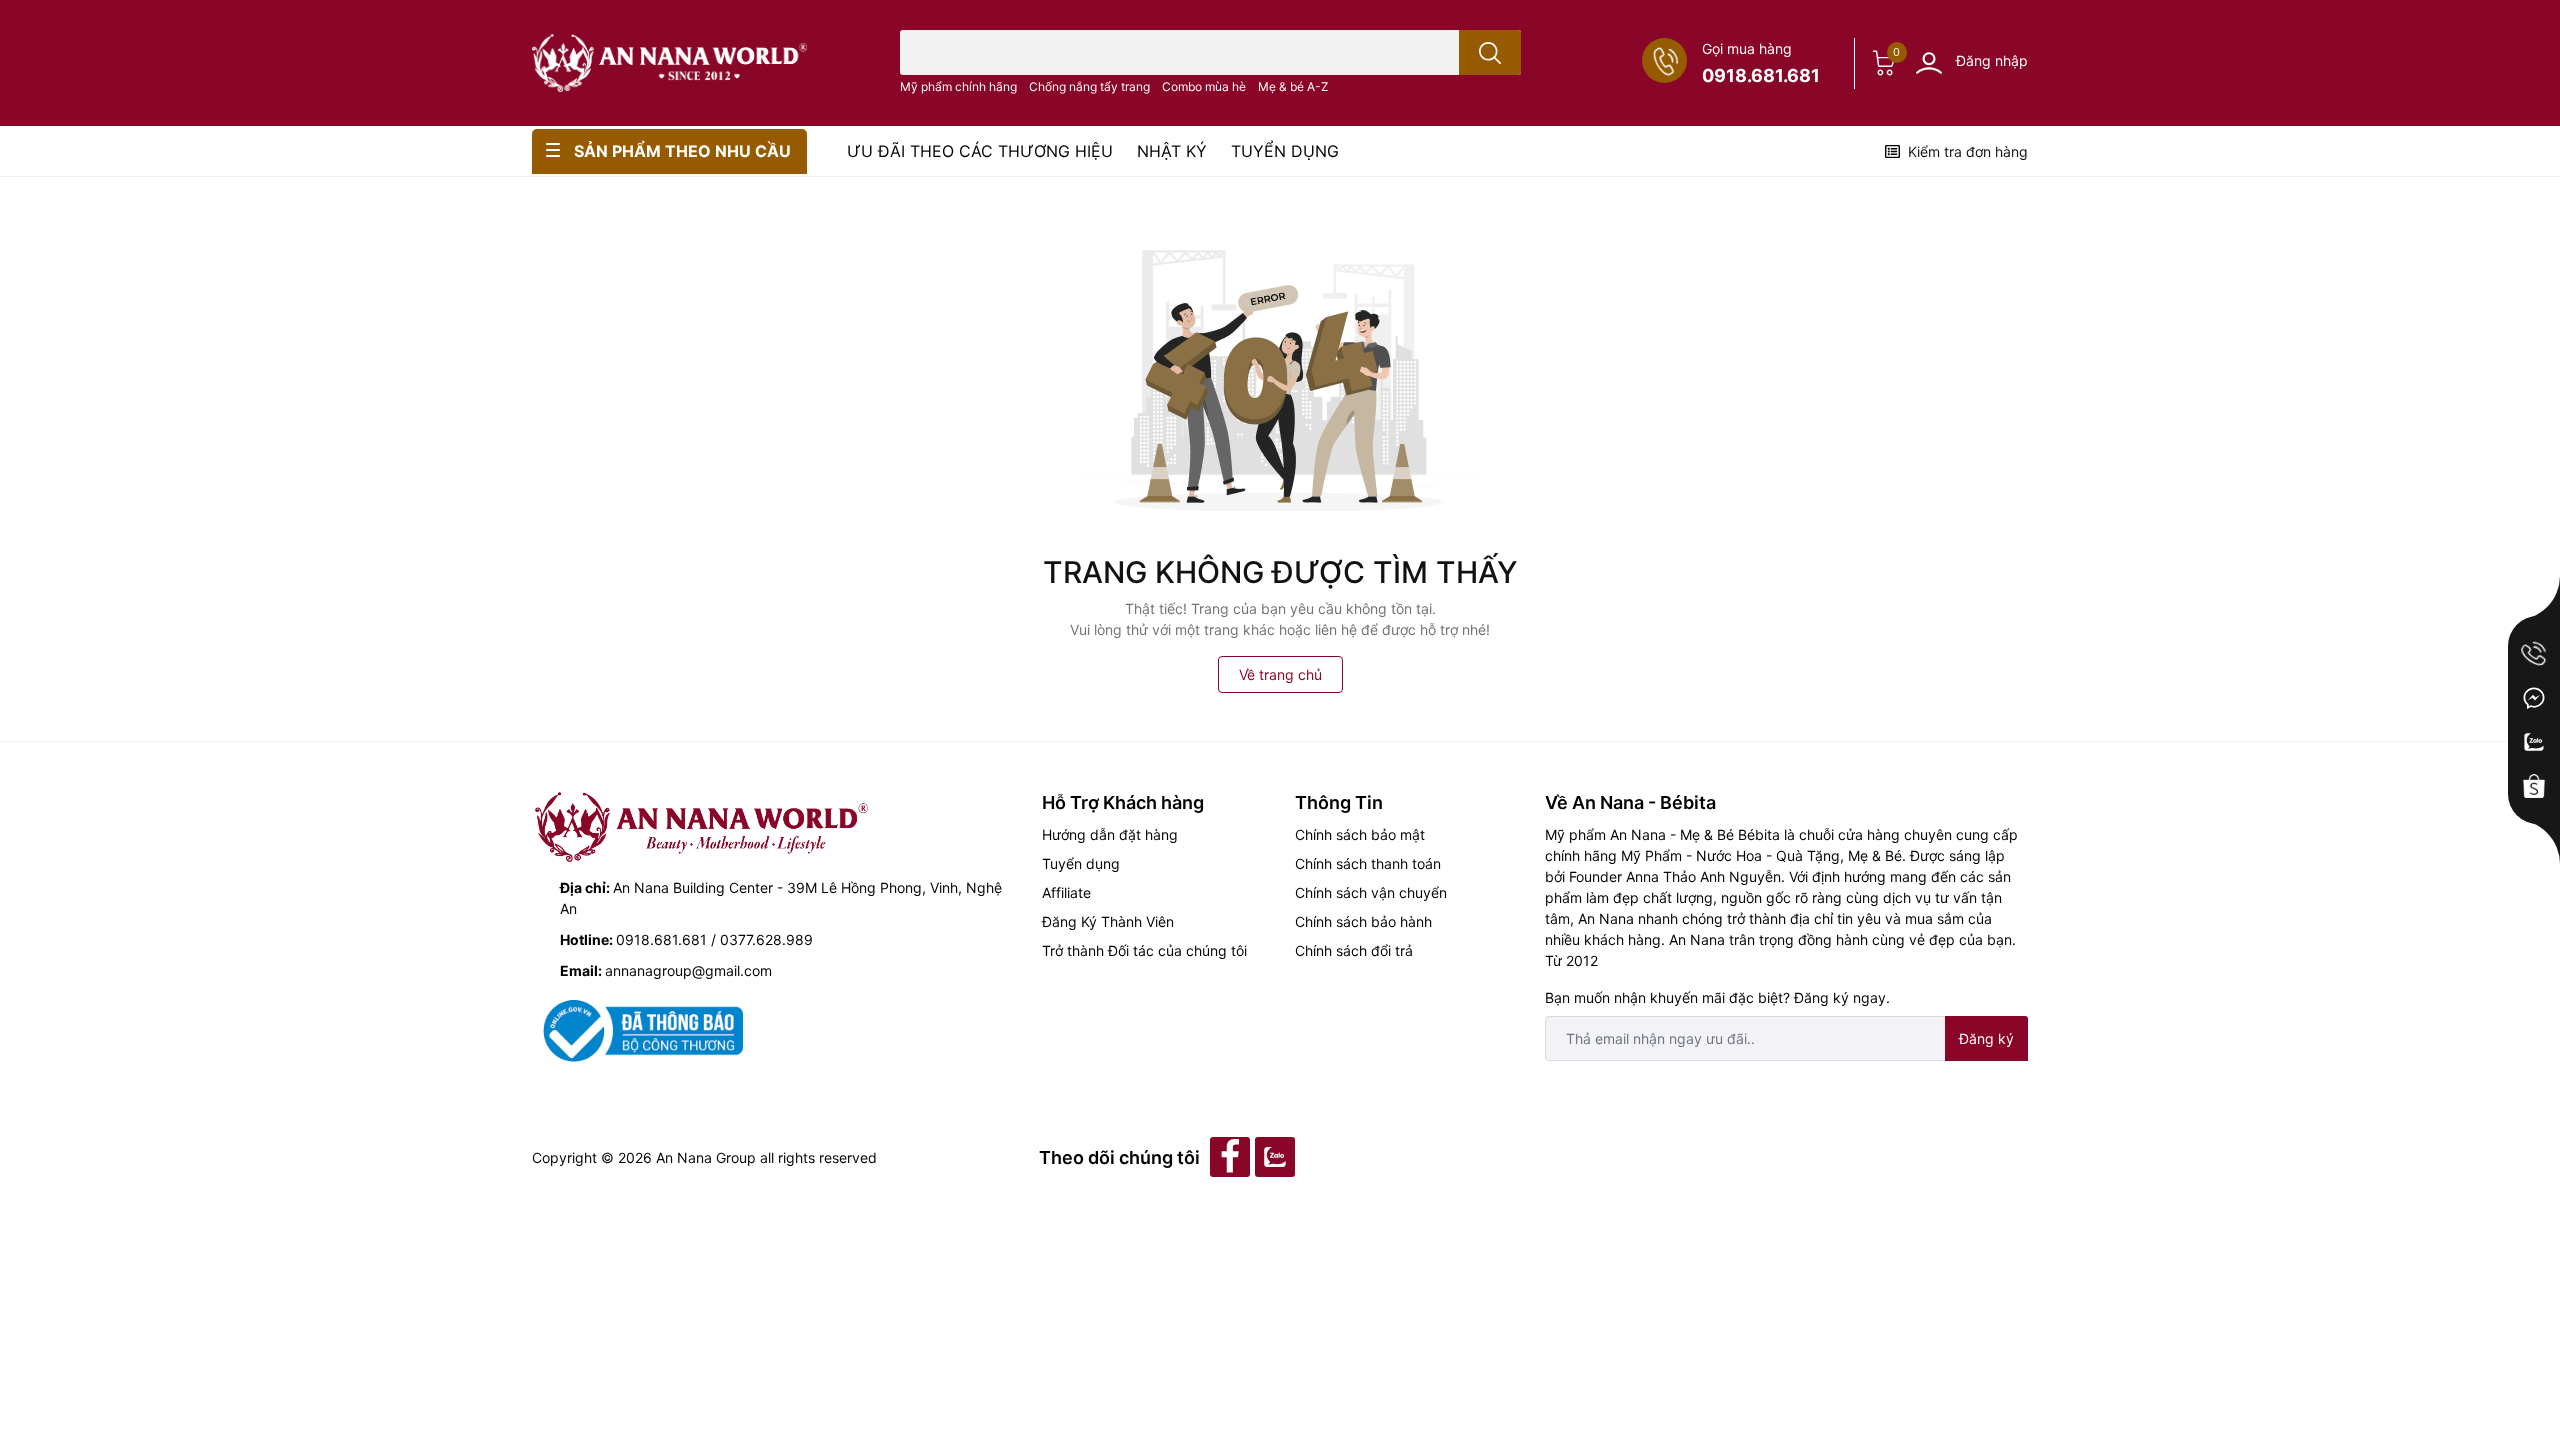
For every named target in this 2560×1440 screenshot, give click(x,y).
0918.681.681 (1761, 75)
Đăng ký (1986, 1038)
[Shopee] (2534, 786)
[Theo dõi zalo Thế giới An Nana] (1277, 1155)
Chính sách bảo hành (1363, 921)
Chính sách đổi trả (1354, 950)
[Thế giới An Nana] (669, 63)
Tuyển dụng (1081, 863)
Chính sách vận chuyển (1371, 892)
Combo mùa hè (1204, 86)
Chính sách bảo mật (1360, 834)
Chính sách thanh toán (1368, 863)
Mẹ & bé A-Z (1293, 86)
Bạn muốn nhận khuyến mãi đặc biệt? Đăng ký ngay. (1717, 997)
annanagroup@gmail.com (688, 970)
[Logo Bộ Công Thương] (639, 1029)
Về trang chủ (1280, 674)
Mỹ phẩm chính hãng (958, 86)
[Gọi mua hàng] (2534, 654)
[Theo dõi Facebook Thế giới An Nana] (1232, 1155)
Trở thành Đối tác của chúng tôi (1144, 950)
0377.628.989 (766, 939)
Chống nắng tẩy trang (1089, 86)
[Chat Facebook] (2534, 698)
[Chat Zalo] (2534, 742)
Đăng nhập (1992, 60)
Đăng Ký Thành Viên (1108, 921)
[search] (1490, 52)
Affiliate (1066, 892)
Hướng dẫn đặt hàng (1110, 834)
